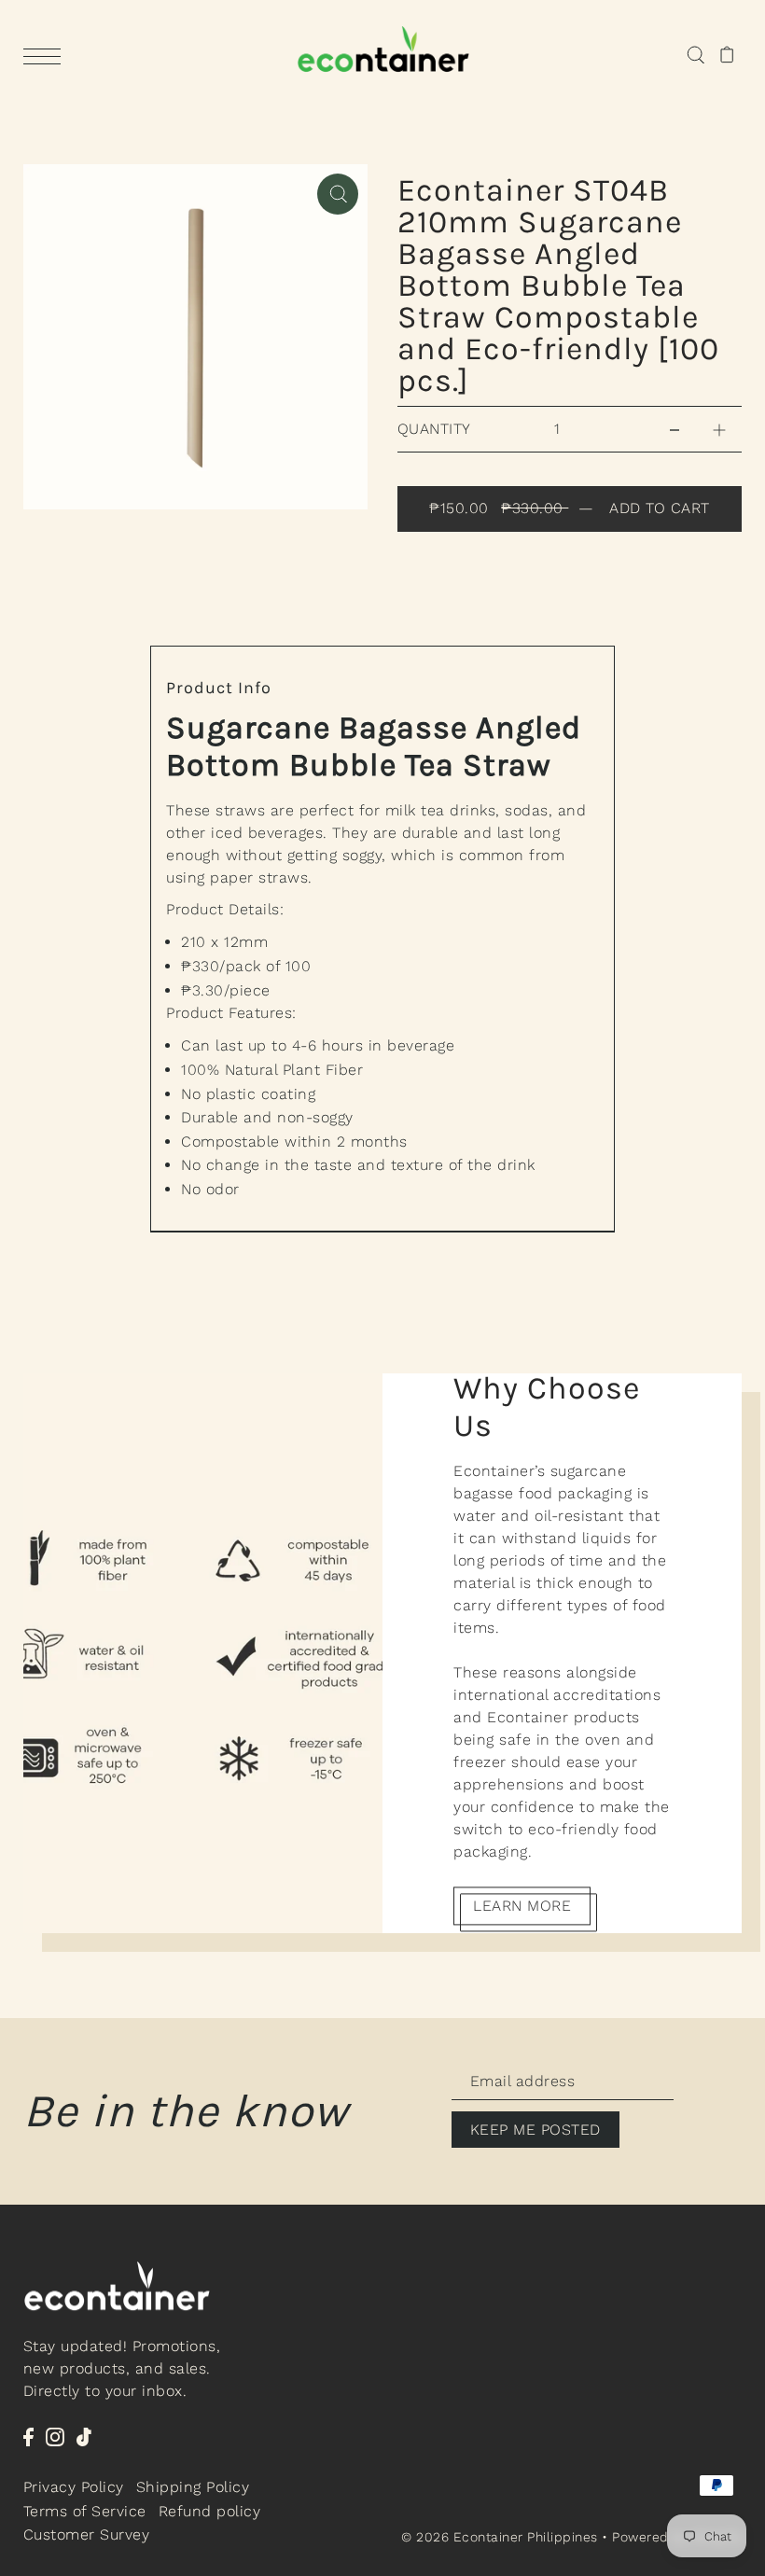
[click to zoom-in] (338, 194)
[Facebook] (28, 2436)
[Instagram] (55, 2436)
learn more (522, 1906)
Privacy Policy (74, 2487)
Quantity (434, 429)
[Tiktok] (84, 2436)
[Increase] (719, 429)
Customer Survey (87, 2534)
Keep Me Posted (535, 2130)
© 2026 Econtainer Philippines (500, 2537)
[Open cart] (727, 54)
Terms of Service (85, 2511)
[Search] (695, 54)
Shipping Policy (193, 2487)
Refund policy (210, 2511)
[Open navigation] (47, 55)
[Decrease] (675, 429)
